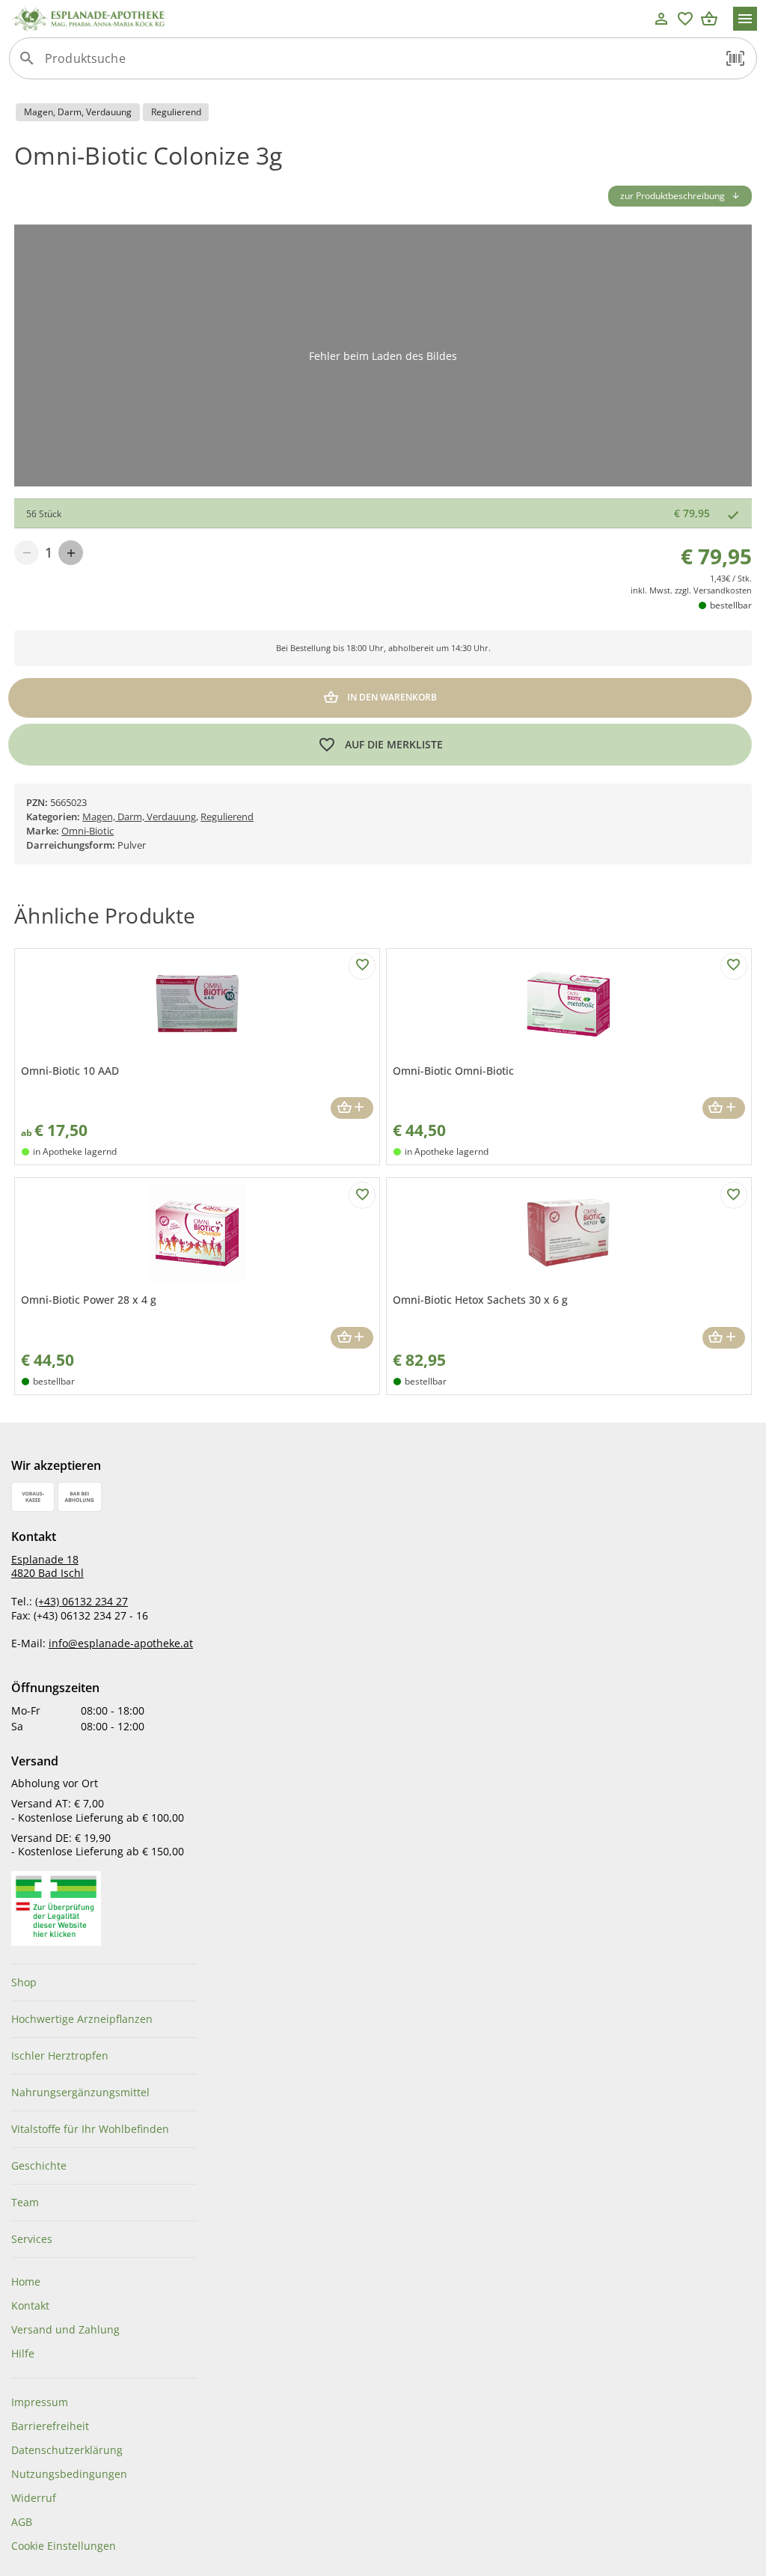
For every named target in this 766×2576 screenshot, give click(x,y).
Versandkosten (723, 590)
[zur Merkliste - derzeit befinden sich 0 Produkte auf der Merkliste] (685, 19)
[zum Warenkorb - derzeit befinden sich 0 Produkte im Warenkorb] (709, 19)
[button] (735, 58)
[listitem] (104, 1983)
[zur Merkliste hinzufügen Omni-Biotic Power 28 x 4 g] (362, 1195)
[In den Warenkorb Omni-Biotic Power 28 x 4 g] (352, 1338)
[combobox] (379, 64)
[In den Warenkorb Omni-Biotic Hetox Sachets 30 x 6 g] (724, 1338)
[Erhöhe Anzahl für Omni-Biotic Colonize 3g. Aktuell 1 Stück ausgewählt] (71, 553)
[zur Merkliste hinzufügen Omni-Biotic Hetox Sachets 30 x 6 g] (734, 1195)
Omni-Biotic (88, 831)
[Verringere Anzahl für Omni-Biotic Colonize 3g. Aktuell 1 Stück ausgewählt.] (27, 553)
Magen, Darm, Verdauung (139, 817)
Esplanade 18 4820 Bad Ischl (48, 1566)
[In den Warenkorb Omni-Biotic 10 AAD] (352, 1108)
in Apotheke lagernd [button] (75, 1151)
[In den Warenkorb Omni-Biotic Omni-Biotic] (724, 1108)
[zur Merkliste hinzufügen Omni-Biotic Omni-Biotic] (734, 966)
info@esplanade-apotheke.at (121, 1643)
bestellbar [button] (731, 605)
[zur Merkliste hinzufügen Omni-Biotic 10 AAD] (362, 966)
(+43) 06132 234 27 (82, 1601)
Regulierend (227, 817)
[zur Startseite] (329, 19)
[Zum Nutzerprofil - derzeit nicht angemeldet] (661, 19)
